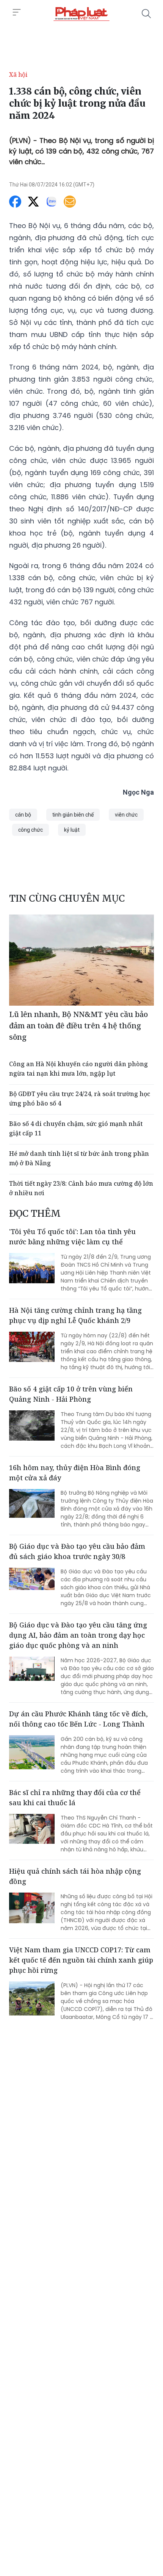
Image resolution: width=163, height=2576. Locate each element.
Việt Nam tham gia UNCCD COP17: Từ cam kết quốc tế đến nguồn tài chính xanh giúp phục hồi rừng (81, 1960)
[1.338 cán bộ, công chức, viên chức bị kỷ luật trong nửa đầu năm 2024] (81, 14)
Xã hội (18, 75)
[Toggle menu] (17, 12)
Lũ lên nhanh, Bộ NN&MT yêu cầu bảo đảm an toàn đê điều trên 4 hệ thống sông (78, 1026)
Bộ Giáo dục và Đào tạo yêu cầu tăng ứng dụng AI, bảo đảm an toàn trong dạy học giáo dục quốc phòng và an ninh (78, 1635)
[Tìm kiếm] (146, 14)
